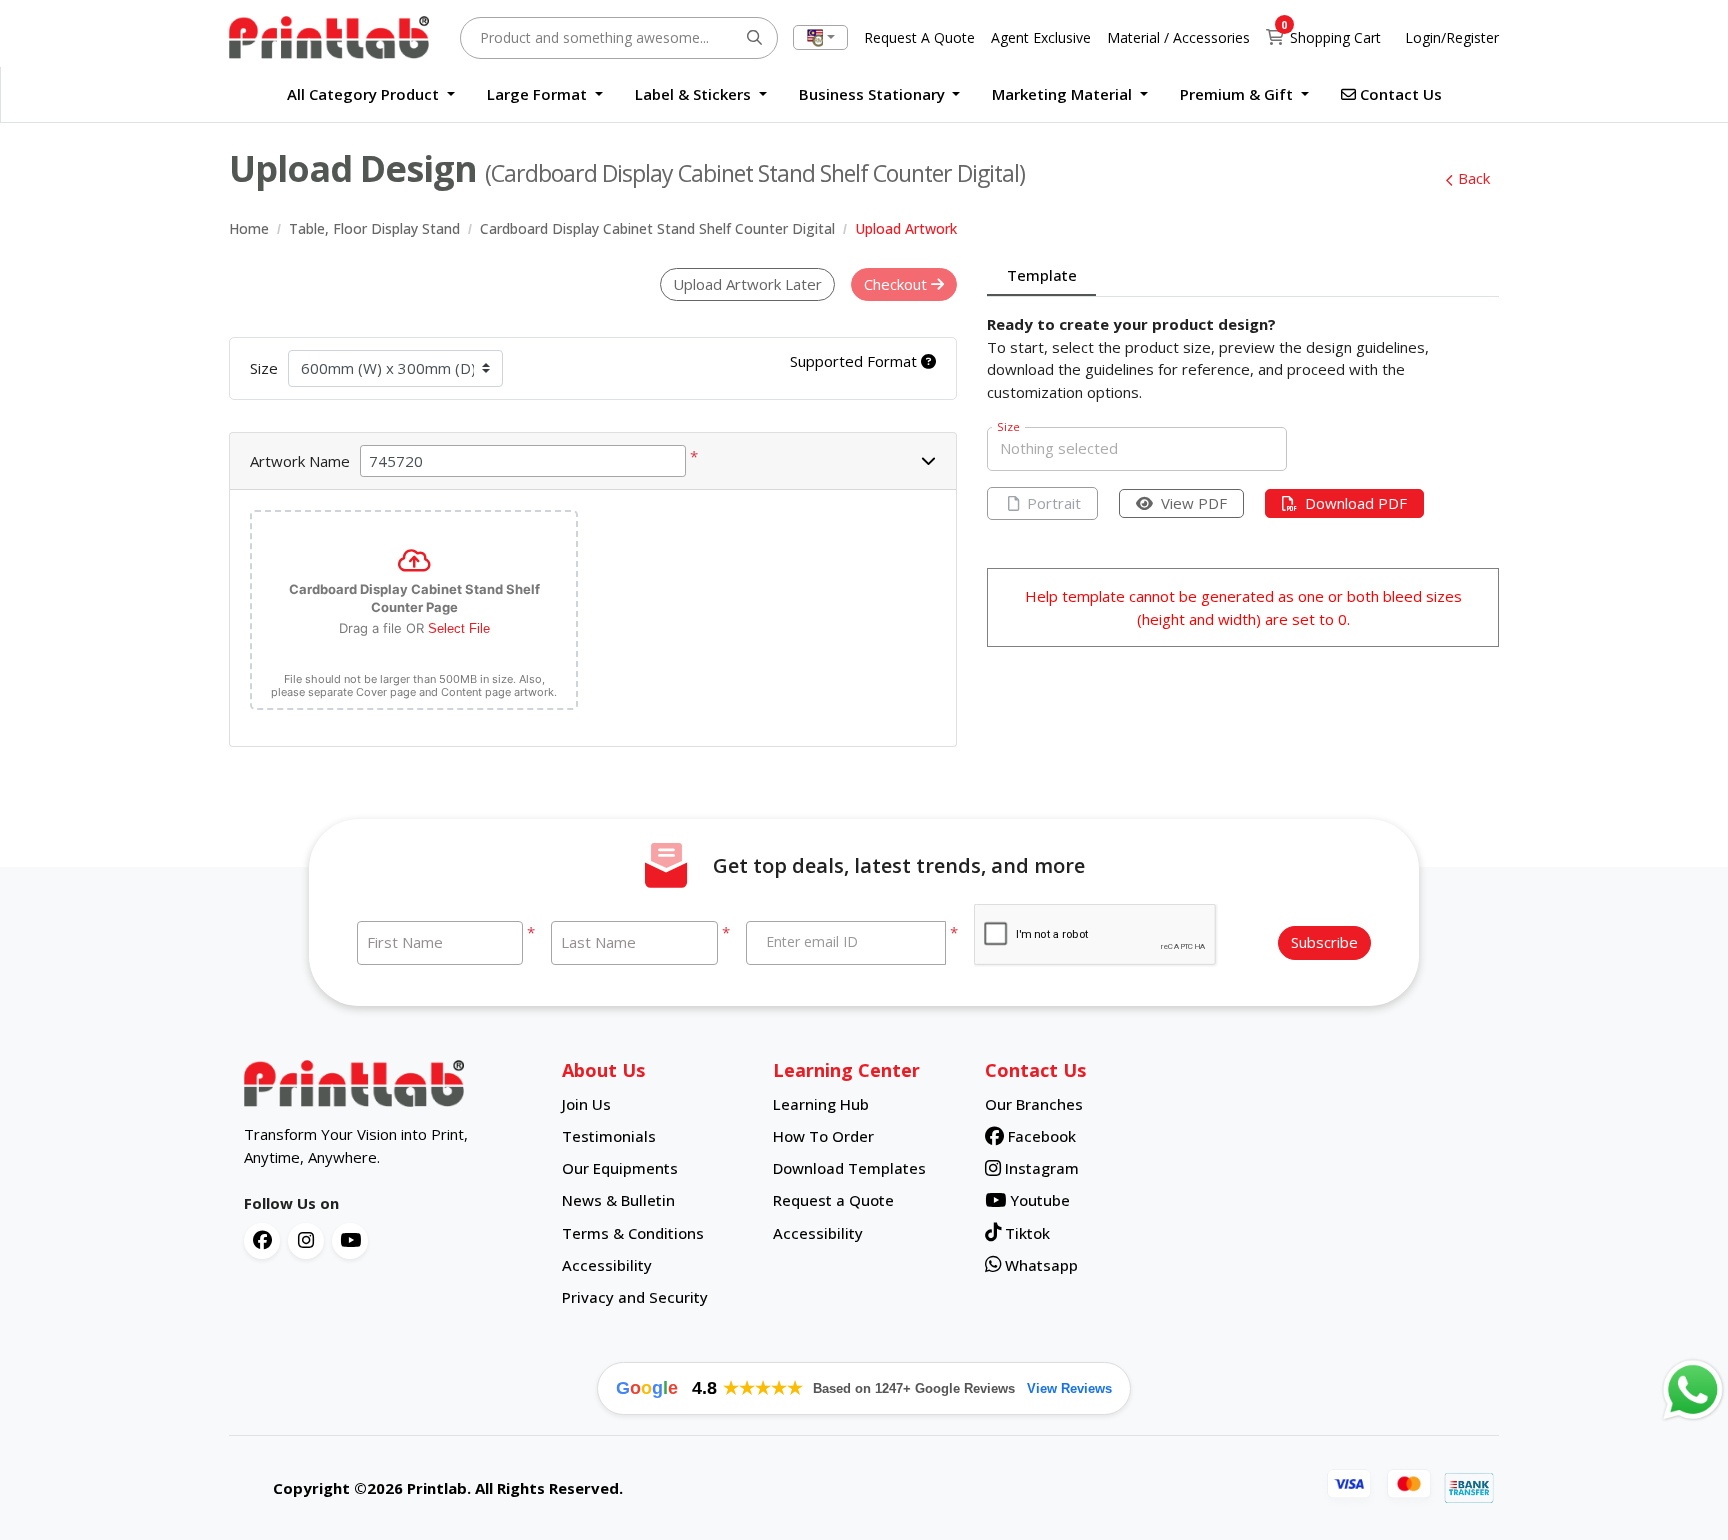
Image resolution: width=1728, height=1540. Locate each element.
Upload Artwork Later (747, 284)
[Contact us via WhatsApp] (1693, 1390)
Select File (459, 628)
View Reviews (1069, 1388)
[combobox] (820, 37)
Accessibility (607, 1265)
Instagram (1040, 1168)
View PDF (1194, 503)
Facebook (1040, 1136)
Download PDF (1356, 503)
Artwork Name (300, 461)
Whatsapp (1039, 1265)
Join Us (586, 1104)
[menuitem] (371, 94)
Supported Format (855, 361)
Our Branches (1034, 1104)
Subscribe (1324, 942)
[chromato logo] (388, 1084)
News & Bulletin (618, 1200)
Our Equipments (620, 1168)
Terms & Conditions (633, 1233)
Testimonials (609, 1136)
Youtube (1038, 1200)
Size (264, 368)
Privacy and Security (635, 1297)
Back (1474, 178)
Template (1042, 275)
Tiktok (1025, 1233)
